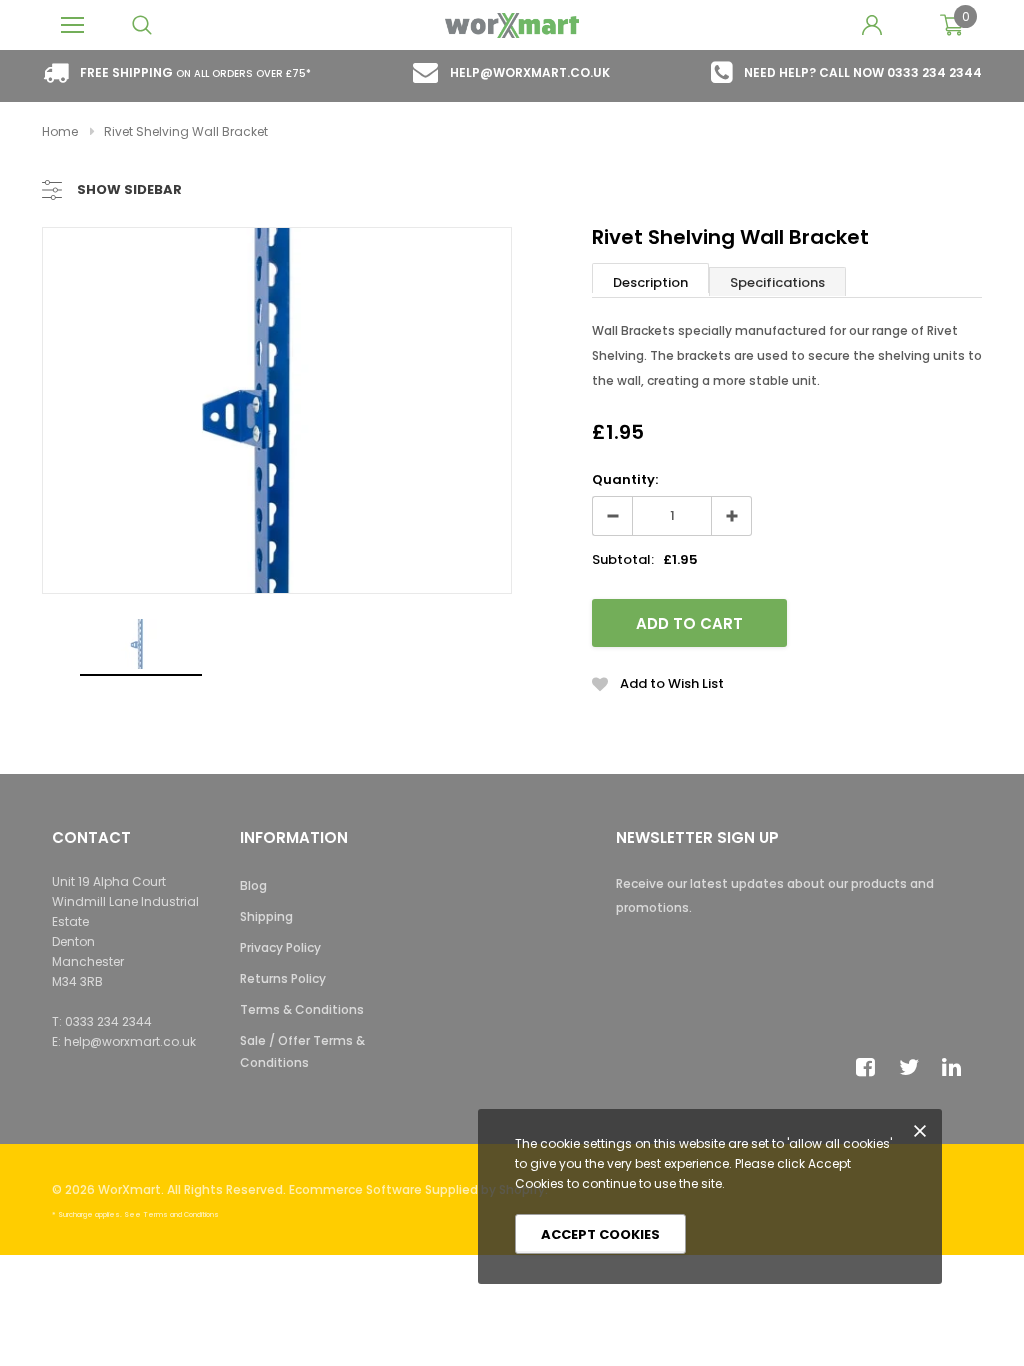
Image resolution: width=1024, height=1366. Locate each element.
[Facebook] (871, 1067)
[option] (277, 410)
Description (650, 282)
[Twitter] (914, 1067)
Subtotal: (623, 559)
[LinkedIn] (957, 1067)
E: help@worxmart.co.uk (124, 1041)
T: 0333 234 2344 (102, 1021)
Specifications (777, 282)
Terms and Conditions (181, 1214)
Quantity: (625, 479)
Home (60, 131)
